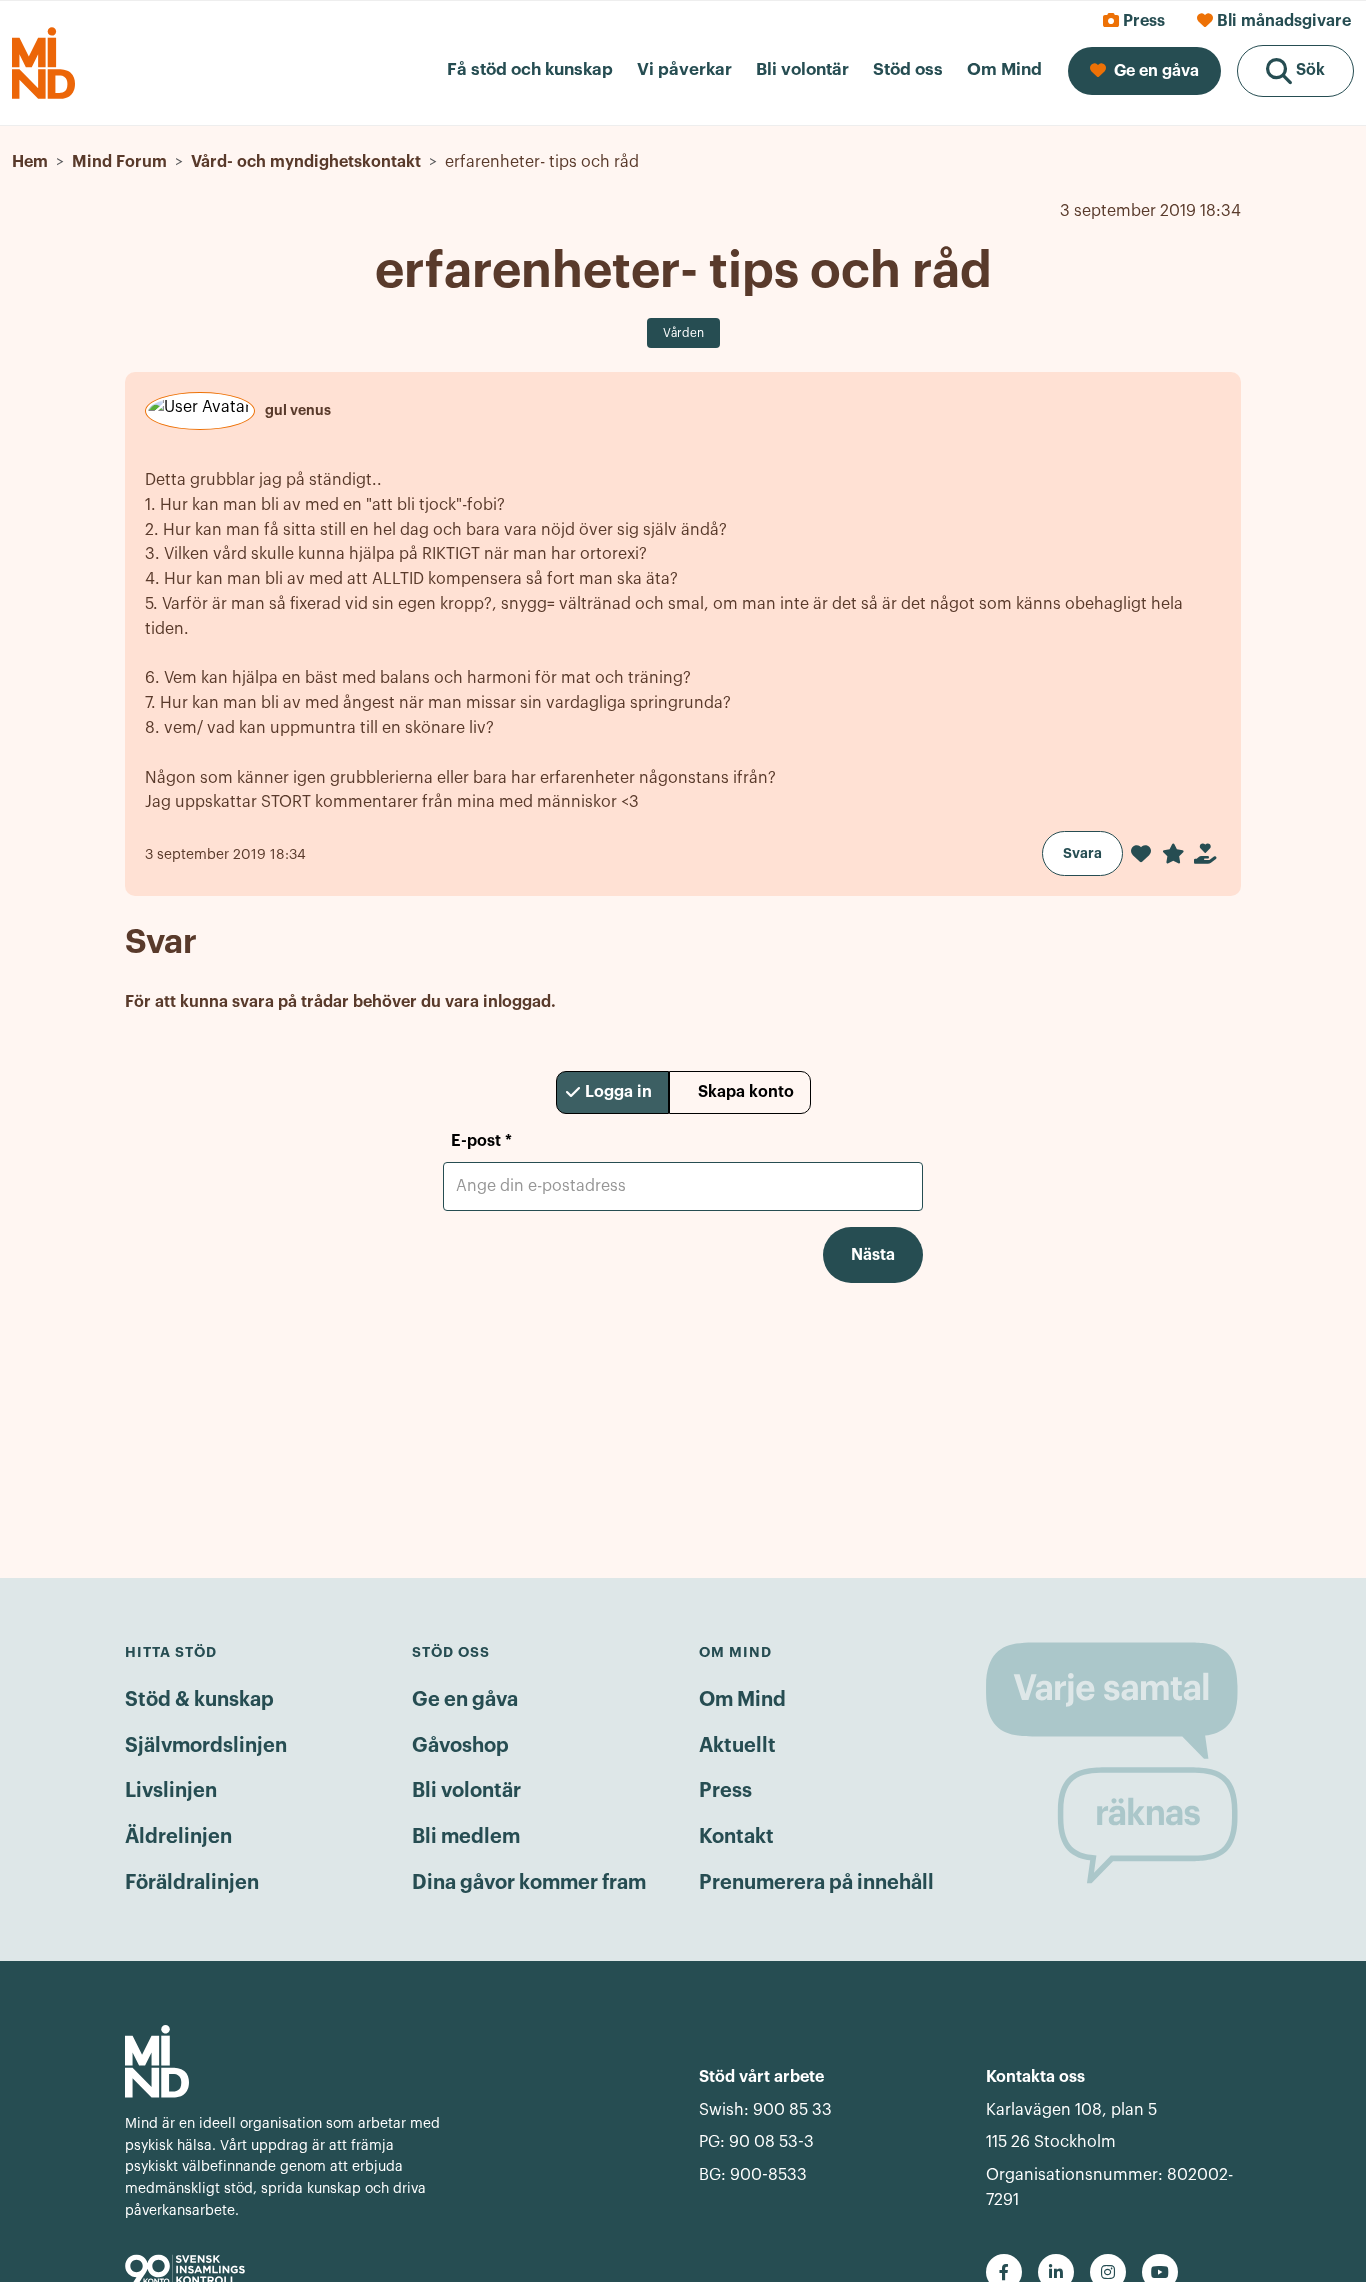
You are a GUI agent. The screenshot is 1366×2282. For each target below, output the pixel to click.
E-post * (481, 1141)
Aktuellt (737, 1746)
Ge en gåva (465, 1700)
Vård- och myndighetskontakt (306, 162)
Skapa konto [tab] (746, 1092)
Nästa (873, 1255)
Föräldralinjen (192, 1883)
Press (725, 1791)
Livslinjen (171, 1791)
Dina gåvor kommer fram (529, 1883)
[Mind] (286, 2061)
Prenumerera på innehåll (816, 1883)
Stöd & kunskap (199, 1700)
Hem (30, 162)
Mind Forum (119, 162)
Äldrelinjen (178, 1837)
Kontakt (736, 1837)
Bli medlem (466, 1837)
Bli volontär (466, 1791)
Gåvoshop (460, 1746)
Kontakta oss (1035, 2077)
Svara (1082, 853)
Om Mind (742, 1700)
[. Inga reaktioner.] (1141, 854)
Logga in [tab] (618, 1092)
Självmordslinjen (206, 1746)
